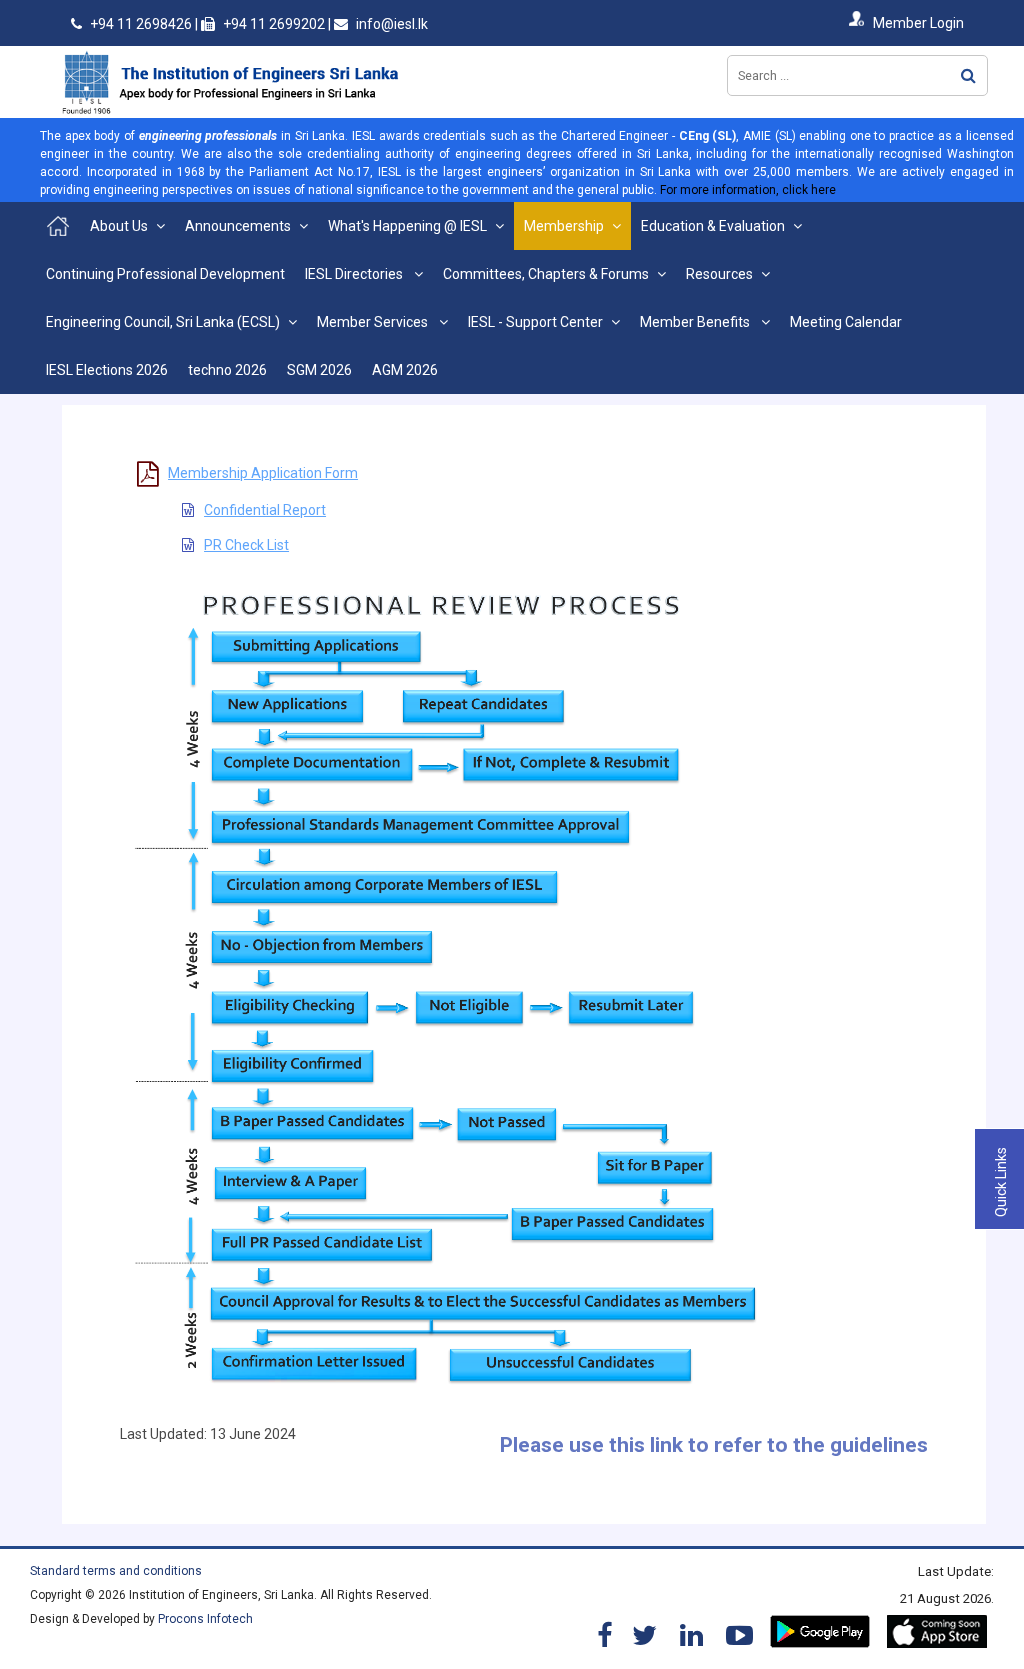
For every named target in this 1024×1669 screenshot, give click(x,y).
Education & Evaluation (713, 226)
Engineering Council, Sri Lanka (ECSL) (163, 322)
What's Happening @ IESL (407, 226)
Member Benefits (696, 322)
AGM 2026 (405, 370)
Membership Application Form (263, 473)
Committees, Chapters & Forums (546, 274)
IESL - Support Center (535, 322)
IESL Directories (355, 274)
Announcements (238, 226)
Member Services (374, 322)
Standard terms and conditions (116, 1571)
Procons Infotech (205, 1619)
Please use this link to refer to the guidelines (714, 1445)
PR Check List (246, 545)
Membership (564, 226)
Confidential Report (265, 510)
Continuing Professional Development (165, 274)
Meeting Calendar (846, 322)
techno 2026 (227, 370)
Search (968, 75)
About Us (119, 226)
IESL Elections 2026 (107, 370)
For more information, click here (748, 190)
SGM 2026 (319, 370)
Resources (719, 274)
